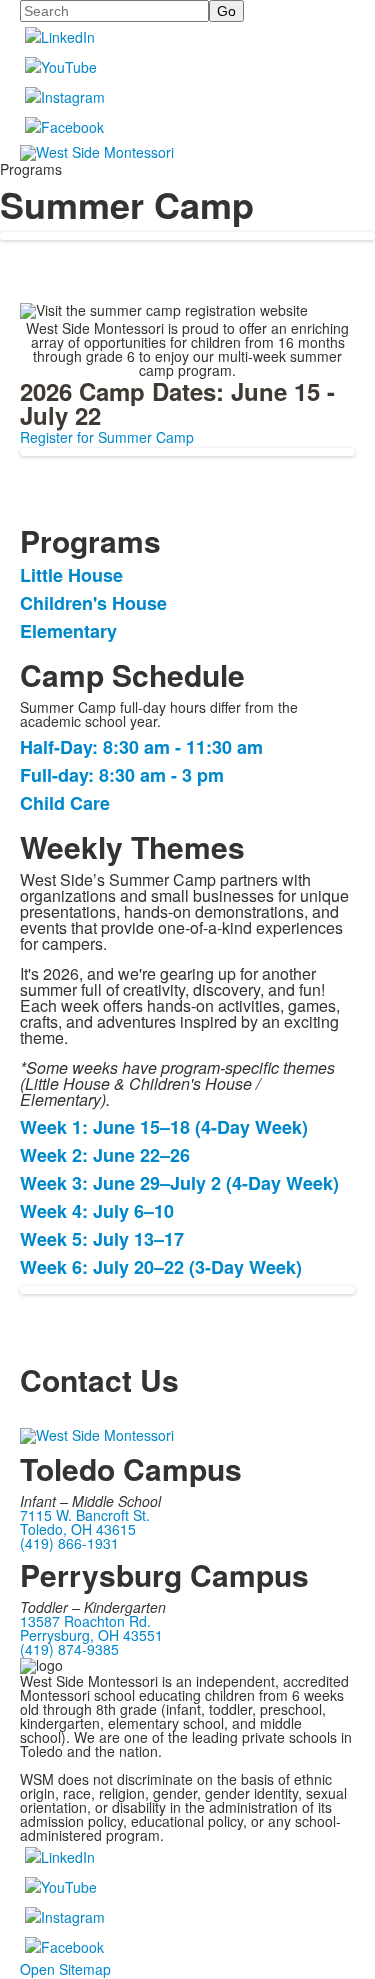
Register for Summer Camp (107, 437)
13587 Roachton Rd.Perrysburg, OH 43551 (91, 1628)
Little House (71, 575)
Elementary (68, 631)
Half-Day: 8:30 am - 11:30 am (141, 747)
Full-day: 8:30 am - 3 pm (122, 775)
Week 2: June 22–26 (107, 1155)
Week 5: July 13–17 (104, 1239)
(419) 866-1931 (69, 1543)
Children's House (93, 603)
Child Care (65, 803)
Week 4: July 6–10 (99, 1211)
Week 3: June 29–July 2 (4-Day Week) (182, 1183)
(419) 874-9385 (69, 1649)
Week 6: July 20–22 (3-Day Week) (163, 1267)
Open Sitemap (65, 1969)
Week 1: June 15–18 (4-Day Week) (166, 1127)
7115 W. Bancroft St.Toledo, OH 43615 (85, 1522)
